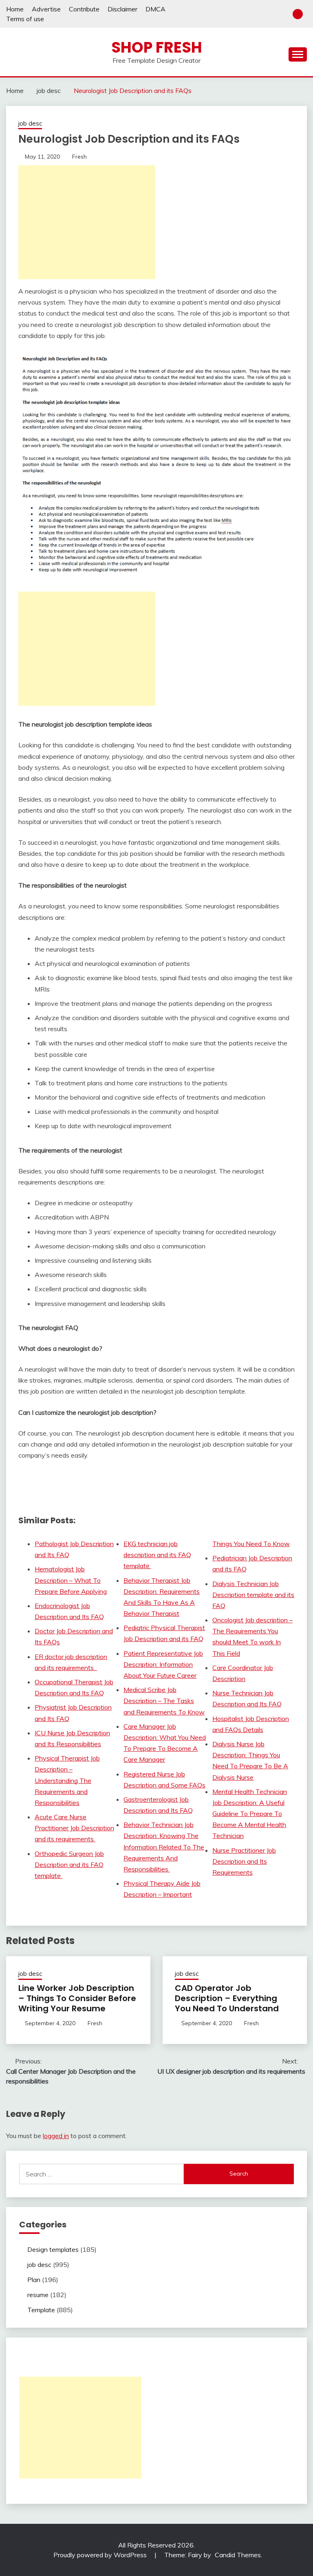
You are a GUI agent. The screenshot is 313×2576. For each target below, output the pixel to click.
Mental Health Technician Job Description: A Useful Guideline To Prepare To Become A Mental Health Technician (250, 1814)
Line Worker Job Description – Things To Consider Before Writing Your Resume (77, 1998)
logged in (56, 2136)
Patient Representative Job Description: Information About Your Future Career (163, 1664)
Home (15, 9)
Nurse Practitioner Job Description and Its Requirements (244, 1861)
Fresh (79, 157)
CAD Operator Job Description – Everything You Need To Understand (227, 1998)
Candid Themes (238, 2555)
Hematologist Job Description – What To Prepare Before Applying (71, 1580)
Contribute (84, 9)
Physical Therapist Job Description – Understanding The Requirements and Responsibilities (67, 1780)
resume (38, 2295)
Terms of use (25, 19)
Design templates (53, 2249)
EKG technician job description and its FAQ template (157, 1555)
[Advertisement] (87, 222)
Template (41, 2310)
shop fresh (157, 47)
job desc (30, 123)
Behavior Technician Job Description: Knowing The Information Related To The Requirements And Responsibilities (164, 1847)
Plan (34, 2280)
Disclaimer (122, 9)
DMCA (155, 9)
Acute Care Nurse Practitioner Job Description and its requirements (74, 1828)
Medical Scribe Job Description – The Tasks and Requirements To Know (164, 1701)
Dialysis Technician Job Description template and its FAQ (253, 1595)
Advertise (46, 9)
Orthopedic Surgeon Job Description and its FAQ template (69, 1865)
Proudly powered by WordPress (101, 2555)
